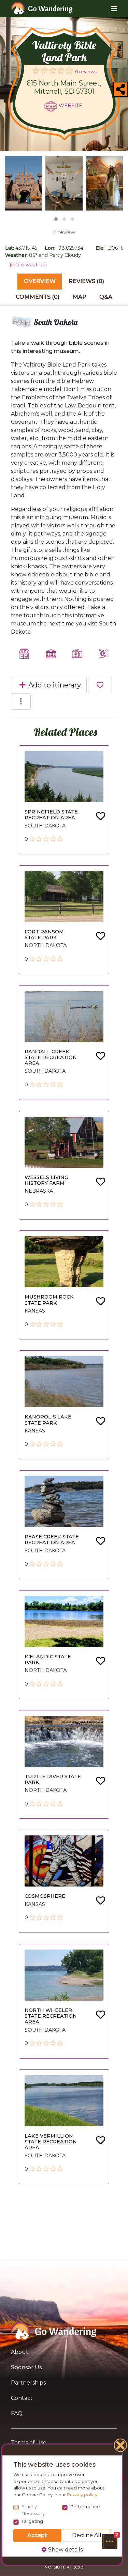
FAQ (17, 2413)
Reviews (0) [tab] (86, 281)
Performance (85, 2507)
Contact (22, 2398)
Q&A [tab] (106, 297)
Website (70, 106)
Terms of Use (29, 2443)
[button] (110, 2541)
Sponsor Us (26, 2367)
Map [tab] (80, 297)
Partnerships (28, 2383)
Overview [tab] (40, 281)
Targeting (32, 2521)
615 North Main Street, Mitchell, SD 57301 (64, 87)
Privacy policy (82, 2495)
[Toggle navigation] (109, 9)
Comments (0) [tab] (38, 297)
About (20, 2352)
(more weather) (28, 265)
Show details (65, 2550)
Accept (37, 2535)
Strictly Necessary (33, 2510)
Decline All (87, 2535)
